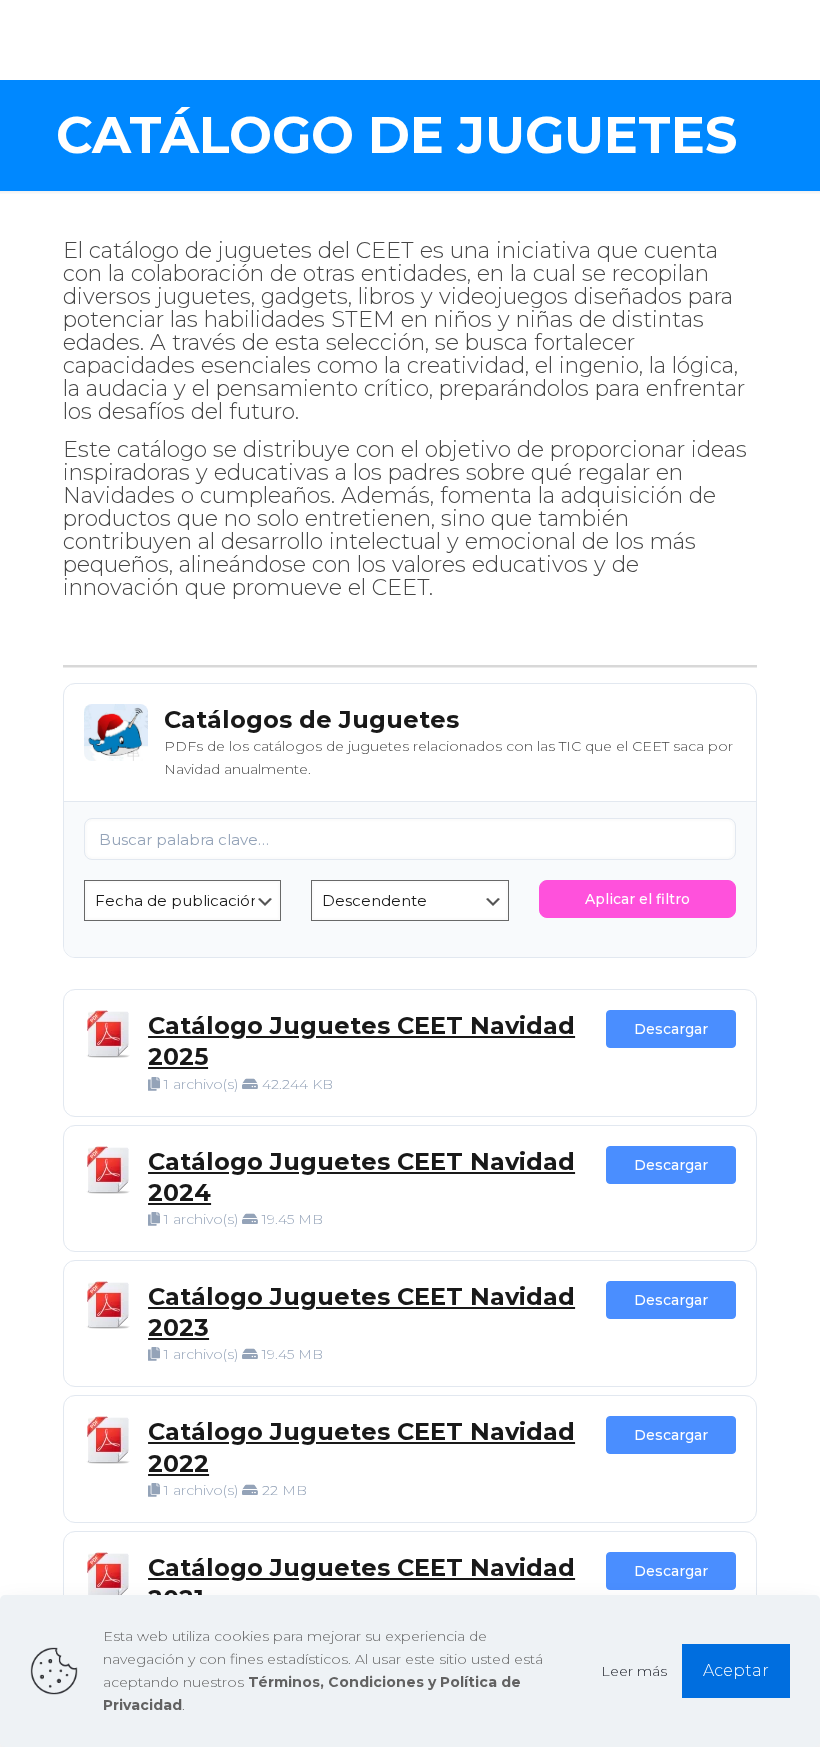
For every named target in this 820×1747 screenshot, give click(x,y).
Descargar (671, 1029)
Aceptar (736, 1670)
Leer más (634, 1671)
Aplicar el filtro (637, 899)
